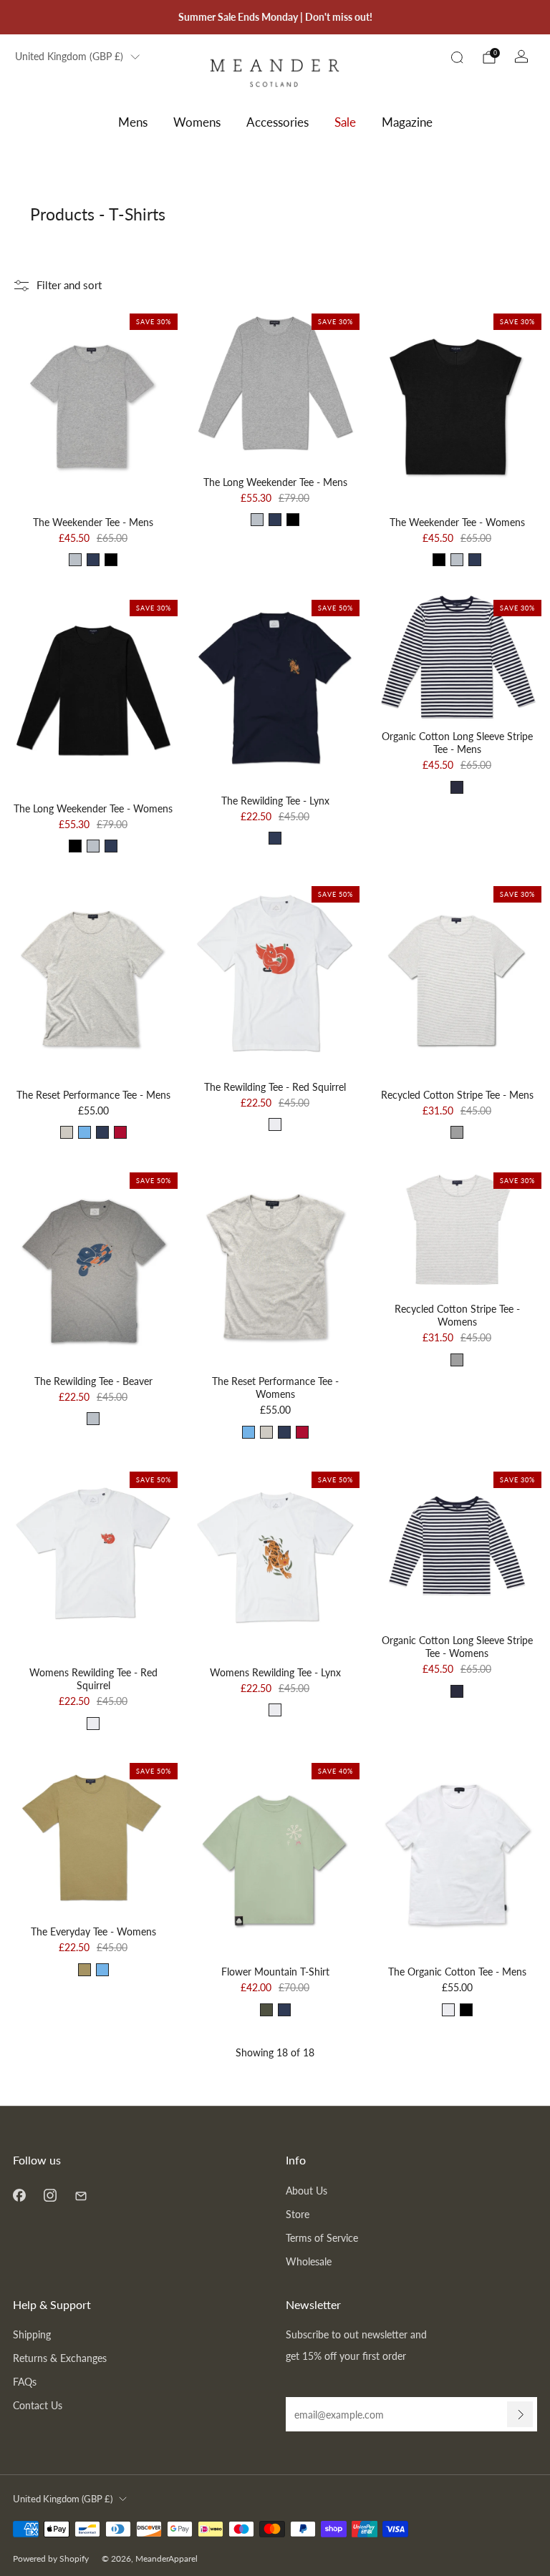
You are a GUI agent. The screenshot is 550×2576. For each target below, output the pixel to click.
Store (298, 2214)
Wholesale (309, 2261)
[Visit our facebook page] (19, 2196)
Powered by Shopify (51, 2558)
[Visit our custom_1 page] (81, 2196)
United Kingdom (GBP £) (69, 57)
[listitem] (275, 17)
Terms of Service (322, 2238)
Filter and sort (69, 285)
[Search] (457, 57)
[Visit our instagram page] (50, 2196)
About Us (307, 2191)
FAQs (25, 2382)
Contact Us (38, 2405)
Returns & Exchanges (60, 2358)
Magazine (407, 122)
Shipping (32, 2334)
